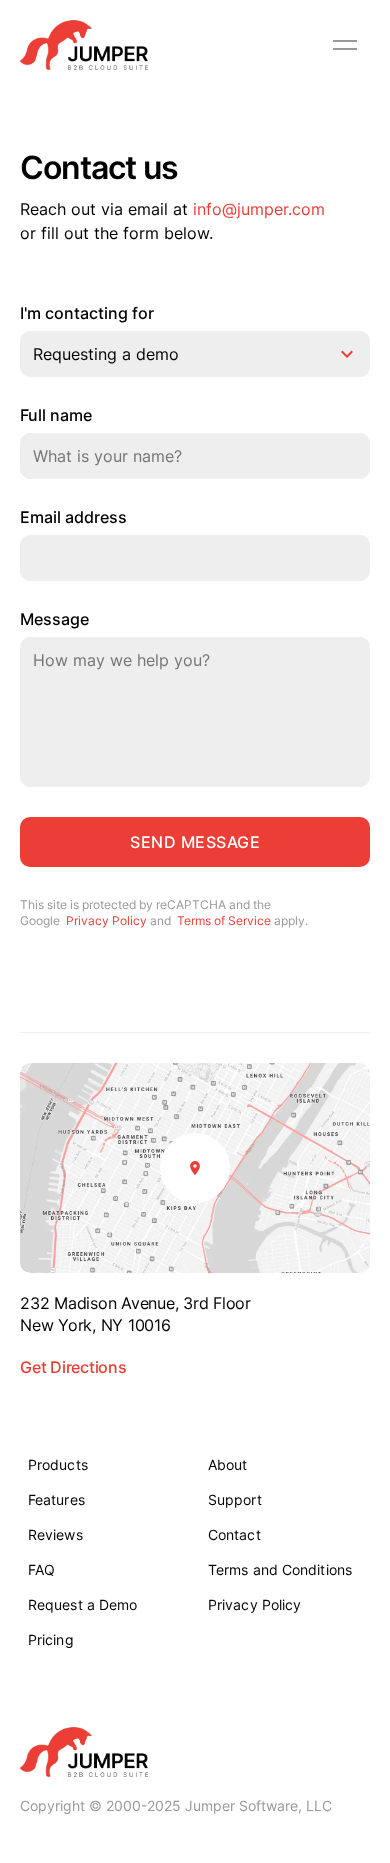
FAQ (41, 1569)
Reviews (55, 1534)
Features (56, 1499)
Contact (234, 1534)
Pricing (51, 1639)
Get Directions (73, 1367)
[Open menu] (345, 45)
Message (54, 620)
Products (58, 1464)
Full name (56, 416)
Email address (73, 518)
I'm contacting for (87, 314)
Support (235, 1499)
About (228, 1464)
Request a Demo (82, 1604)
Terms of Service (224, 920)
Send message (195, 842)
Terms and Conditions (280, 1569)
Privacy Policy (106, 920)
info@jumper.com (259, 209)
